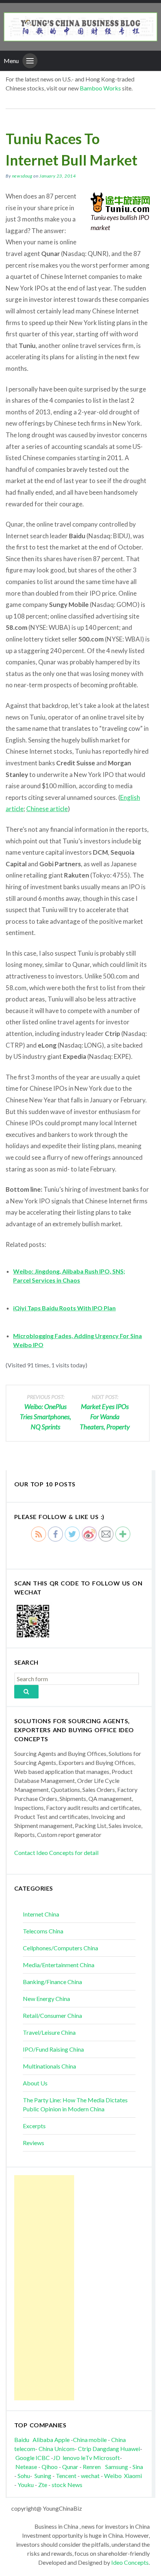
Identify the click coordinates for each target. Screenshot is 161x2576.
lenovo (71, 2458)
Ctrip (85, 2449)
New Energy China (46, 1999)
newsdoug (22, 176)
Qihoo (50, 2467)
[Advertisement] (44, 2288)
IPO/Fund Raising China (53, 2049)
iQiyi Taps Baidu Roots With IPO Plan (64, 1308)
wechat (91, 2476)
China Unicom (57, 2449)
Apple (62, 2440)
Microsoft (107, 2458)
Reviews (34, 2143)
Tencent (66, 2476)
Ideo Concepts (130, 2562)
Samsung (117, 2467)
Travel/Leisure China (49, 2032)
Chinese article (47, 809)
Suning (43, 2476)
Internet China (41, 1914)
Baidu (22, 2440)
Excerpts (34, 2126)
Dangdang (106, 2449)
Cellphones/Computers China (60, 1948)
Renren (93, 2467)
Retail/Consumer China (52, 2015)
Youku (26, 2485)
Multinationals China (49, 2066)
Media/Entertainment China (59, 1965)
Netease (26, 2467)
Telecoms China (43, 1931)
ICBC (43, 2458)
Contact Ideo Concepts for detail (56, 1853)
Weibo (113, 2476)
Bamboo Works (100, 88)
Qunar (70, 2467)
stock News (67, 2485)
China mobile (90, 2440)
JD (57, 2458)
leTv (86, 2458)
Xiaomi (133, 2476)
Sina (138, 2467)
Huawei (130, 2449)
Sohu (24, 2476)
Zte (43, 2485)
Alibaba (43, 2440)
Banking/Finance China (52, 1982)
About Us (35, 2083)
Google (25, 2458)
